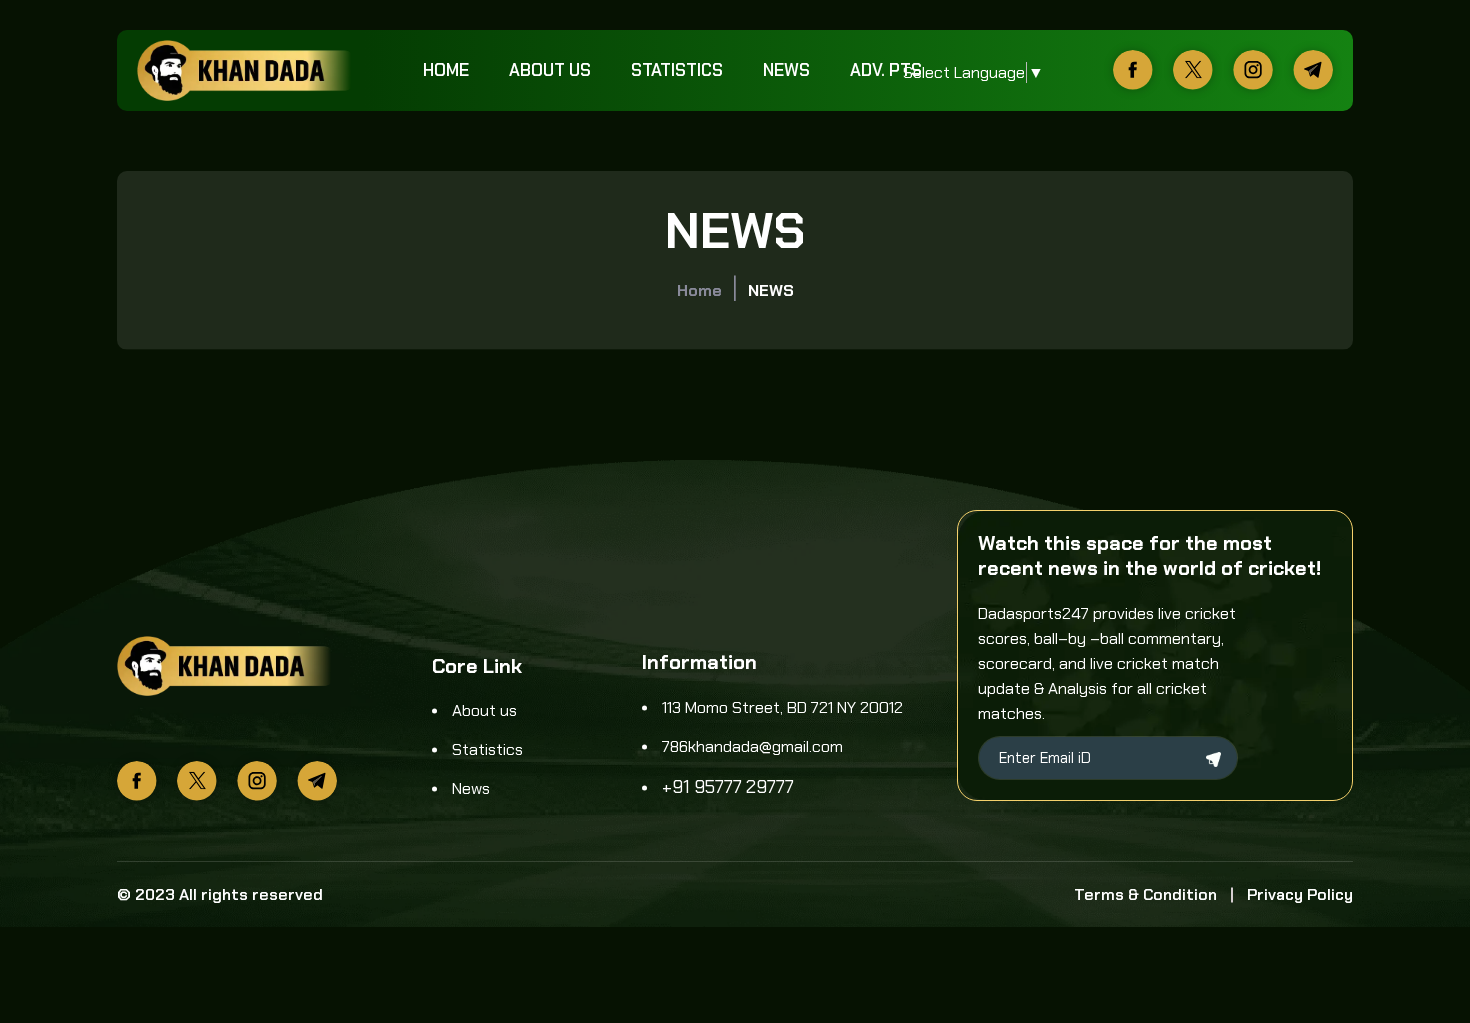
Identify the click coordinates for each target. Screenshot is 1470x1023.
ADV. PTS (886, 70)
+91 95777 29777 (728, 787)
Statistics (677, 70)
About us (550, 70)
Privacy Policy (1300, 894)
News (786, 70)
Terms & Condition (1145, 894)
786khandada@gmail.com (752, 746)
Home (446, 70)
